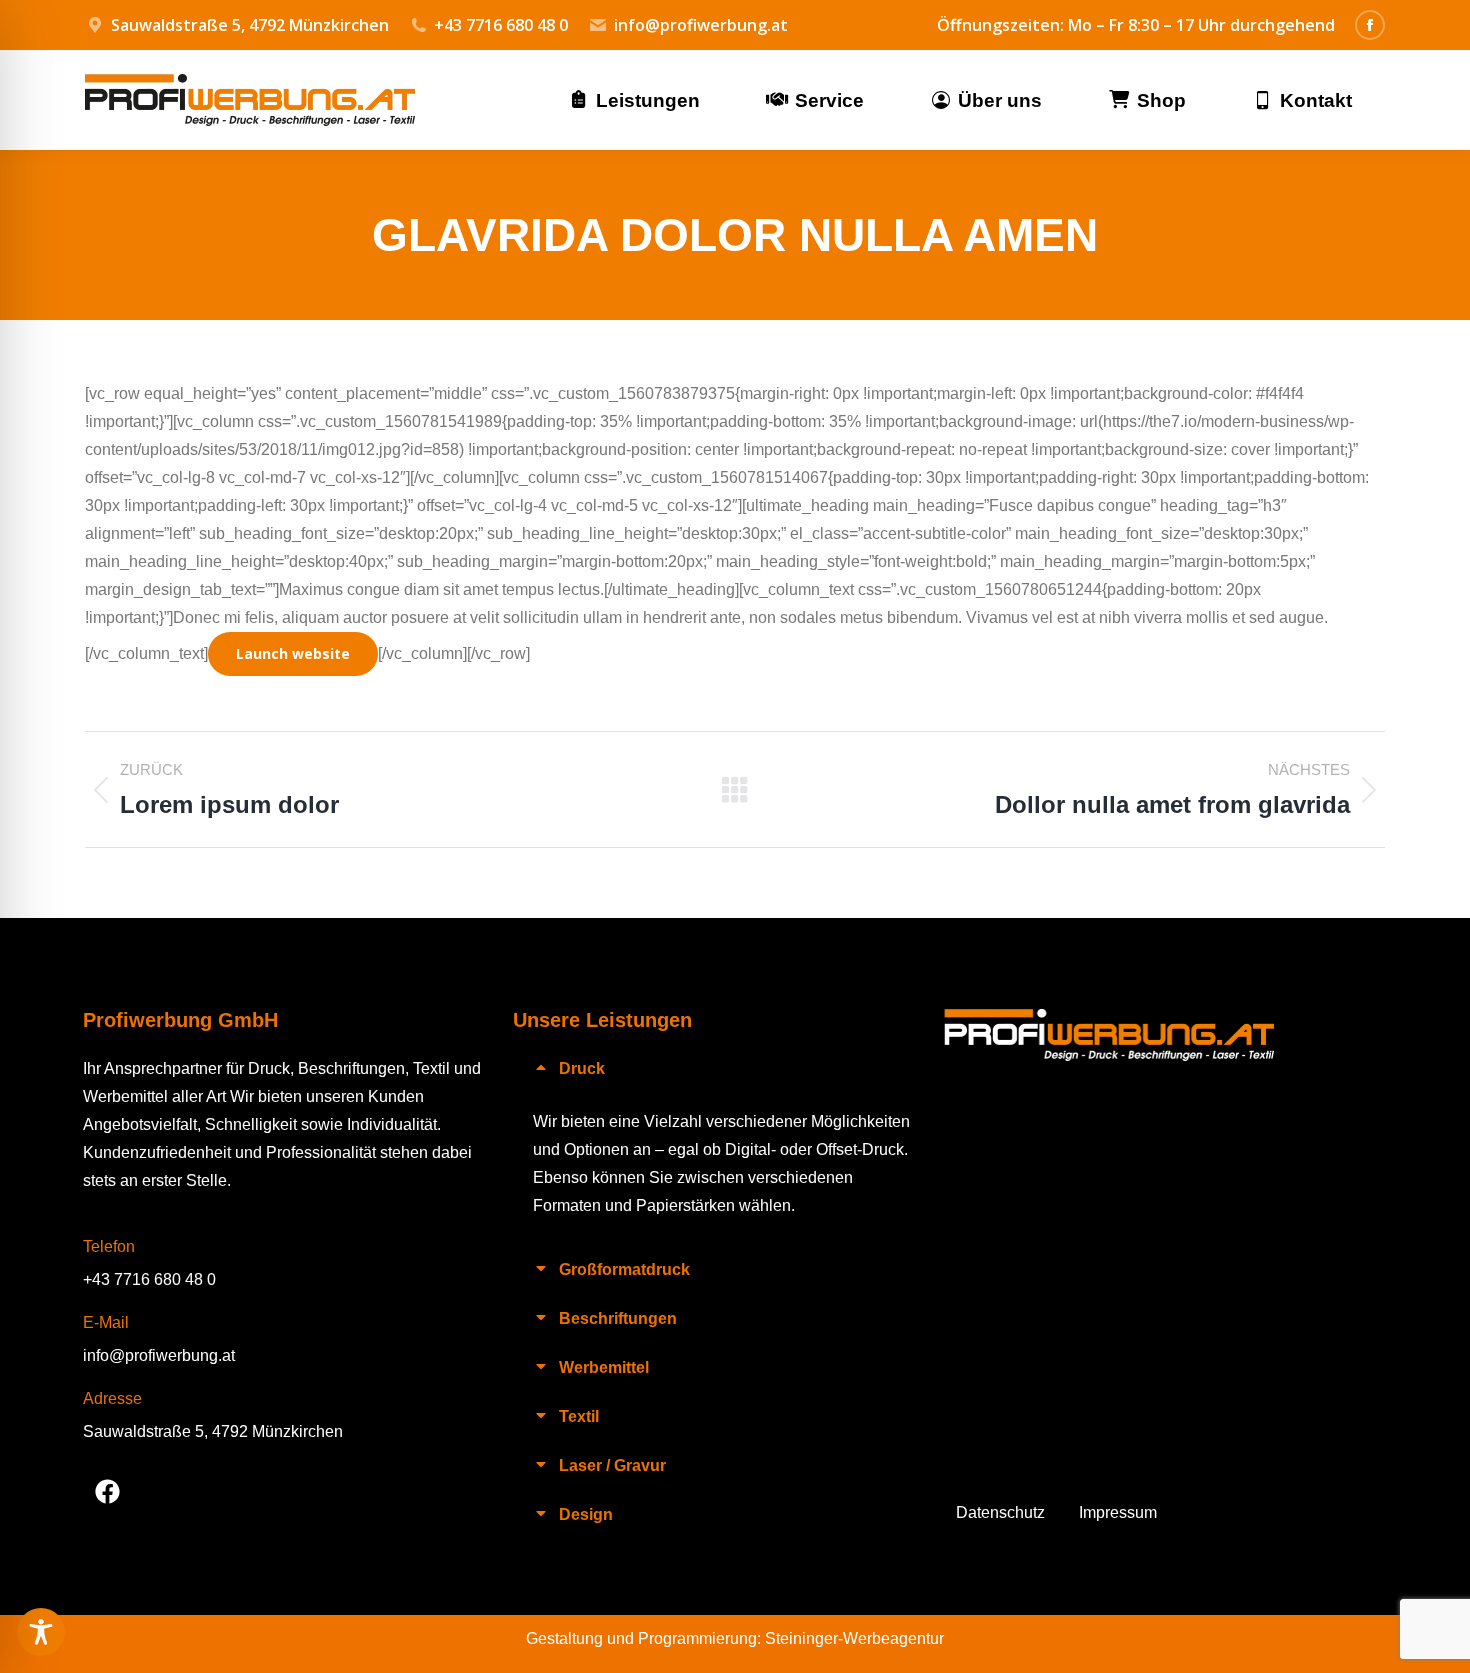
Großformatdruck (624, 1270)
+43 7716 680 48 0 (501, 25)
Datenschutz (1000, 1512)
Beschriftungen (618, 1319)
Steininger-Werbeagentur (854, 1638)
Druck (582, 1069)
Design (586, 1515)
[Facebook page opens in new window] (1370, 25)
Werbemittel (604, 1368)
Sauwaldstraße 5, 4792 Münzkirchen (213, 1431)
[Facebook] (108, 1491)
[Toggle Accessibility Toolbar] (41, 1632)
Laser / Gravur (612, 1466)
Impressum (1118, 1512)
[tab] (728, 1068)
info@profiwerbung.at (701, 25)
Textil (579, 1417)
